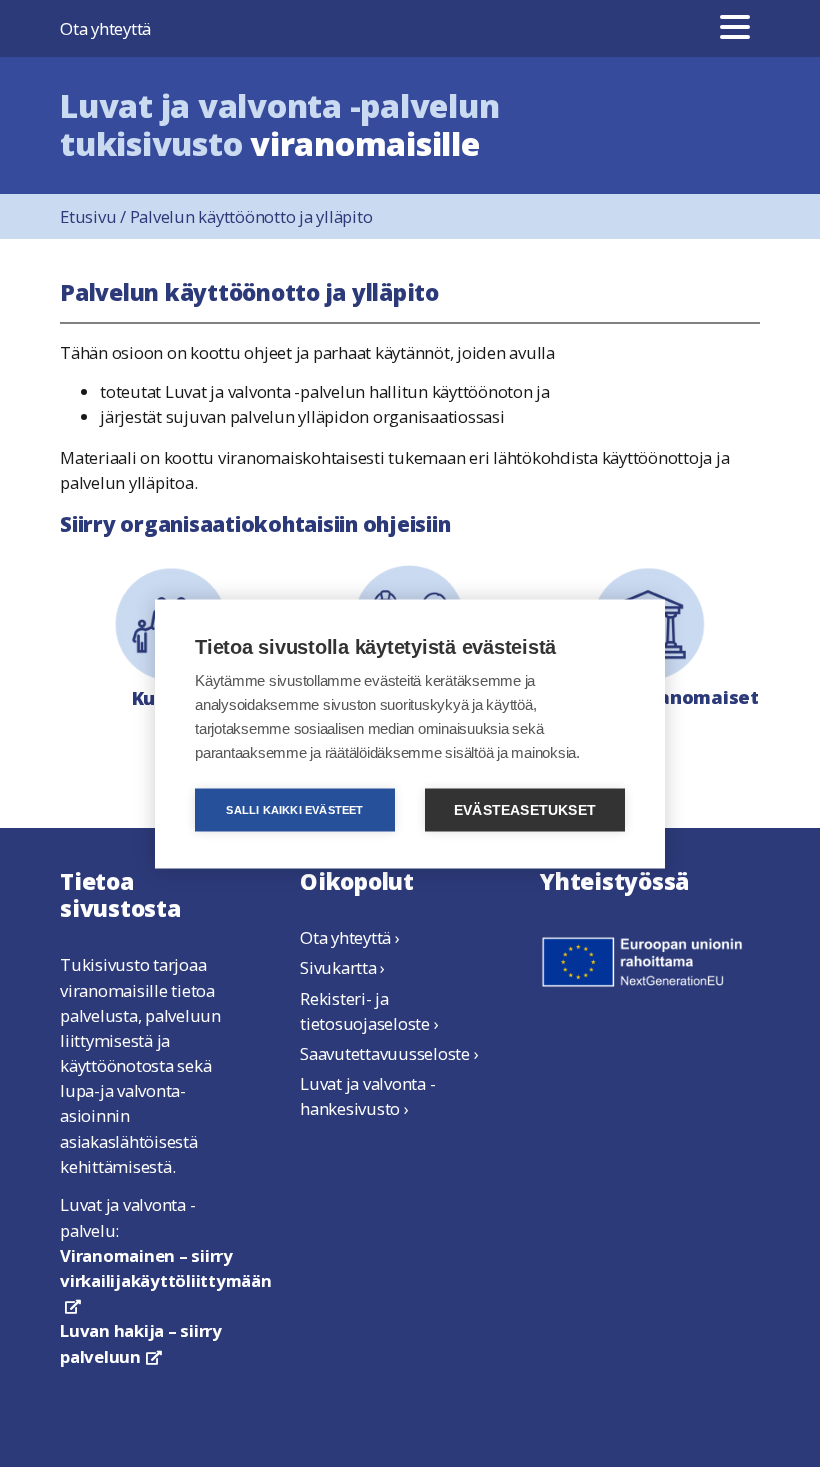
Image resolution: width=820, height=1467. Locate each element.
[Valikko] (735, 28)
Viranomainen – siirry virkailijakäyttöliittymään (166, 1278)
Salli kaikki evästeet (294, 809)
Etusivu (95, 216)
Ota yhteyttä (105, 28)
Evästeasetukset (525, 809)
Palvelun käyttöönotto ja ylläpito (251, 216)
